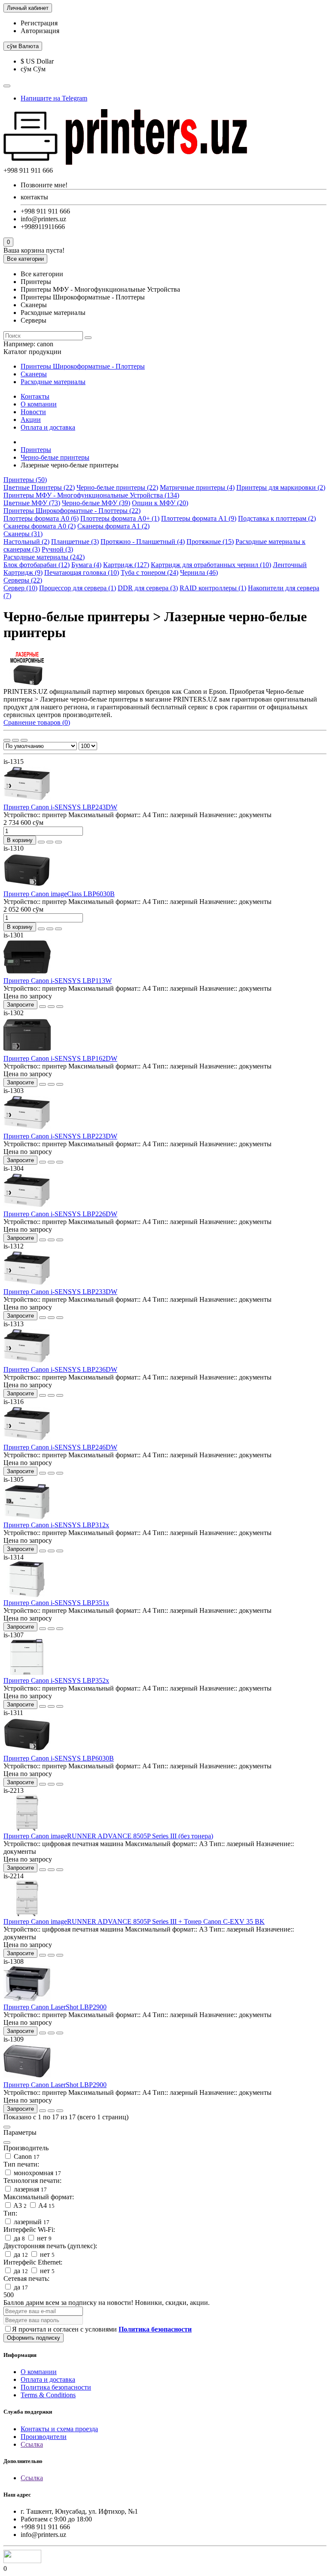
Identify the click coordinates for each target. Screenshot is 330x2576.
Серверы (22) (23, 580)
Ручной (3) (57, 549)
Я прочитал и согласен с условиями (102, 2329)
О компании (39, 404)
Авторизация (40, 31)
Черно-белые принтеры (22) (117, 487)
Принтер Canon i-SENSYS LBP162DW (60, 1058)
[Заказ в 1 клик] (41, 842)
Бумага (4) (86, 565)
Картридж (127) (126, 565)
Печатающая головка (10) (82, 572)
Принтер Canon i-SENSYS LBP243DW (60, 807)
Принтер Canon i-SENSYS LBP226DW (60, 1214)
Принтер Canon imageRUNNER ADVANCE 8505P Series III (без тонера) (108, 1836)
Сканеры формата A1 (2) (113, 526)
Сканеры (34, 374)
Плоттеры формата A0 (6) (41, 518)
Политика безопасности (56, 2387)
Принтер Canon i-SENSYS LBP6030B (59, 1758)
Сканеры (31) (23, 534)
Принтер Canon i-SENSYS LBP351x (56, 1603)
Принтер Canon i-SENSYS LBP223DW (60, 1136)
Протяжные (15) (210, 542)
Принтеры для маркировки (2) (281, 487)
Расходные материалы (53, 382)
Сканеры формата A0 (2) (40, 526)
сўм (23, 46)
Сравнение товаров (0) (37, 722)
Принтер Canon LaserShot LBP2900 (55, 2007)
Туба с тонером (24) (150, 572)
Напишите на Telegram (54, 98)
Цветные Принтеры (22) (39, 487)
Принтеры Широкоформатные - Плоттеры (83, 366)
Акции (31, 420)
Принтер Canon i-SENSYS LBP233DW (60, 1292)
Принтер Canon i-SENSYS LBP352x (56, 1680)
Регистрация (39, 23)
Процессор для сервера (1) (78, 588)
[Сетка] (7, 740)
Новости (33, 412)
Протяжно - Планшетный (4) (143, 542)
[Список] (15, 740)
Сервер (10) (20, 588)
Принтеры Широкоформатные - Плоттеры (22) (72, 511)
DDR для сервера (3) (148, 588)
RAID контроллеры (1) (213, 588)
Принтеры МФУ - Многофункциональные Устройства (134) (91, 495)
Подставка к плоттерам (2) (277, 518)
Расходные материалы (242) (44, 557)
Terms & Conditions (48, 2395)
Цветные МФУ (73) (32, 503)
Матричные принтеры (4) (197, 487)
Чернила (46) (199, 572)
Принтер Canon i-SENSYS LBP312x (56, 1525)
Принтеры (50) (25, 480)
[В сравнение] (58, 842)
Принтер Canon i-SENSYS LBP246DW (60, 1447)
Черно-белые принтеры (55, 457)
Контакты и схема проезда (59, 2429)
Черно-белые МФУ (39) (96, 503)
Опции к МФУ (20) (160, 503)
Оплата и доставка (48, 427)
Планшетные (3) (75, 542)
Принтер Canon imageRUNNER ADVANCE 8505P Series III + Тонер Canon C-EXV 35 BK (134, 1921)
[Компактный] (24, 740)
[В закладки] (50, 842)
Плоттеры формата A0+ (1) (120, 518)
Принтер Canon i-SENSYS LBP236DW (60, 1369)
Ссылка (32, 2444)
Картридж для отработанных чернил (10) (211, 565)
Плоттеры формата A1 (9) (199, 518)
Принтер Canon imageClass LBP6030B (59, 894)
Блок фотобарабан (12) (37, 565)
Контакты (35, 396)
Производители (44, 2437)
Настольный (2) (26, 542)
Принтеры (36, 450)
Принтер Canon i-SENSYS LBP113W (58, 981)
